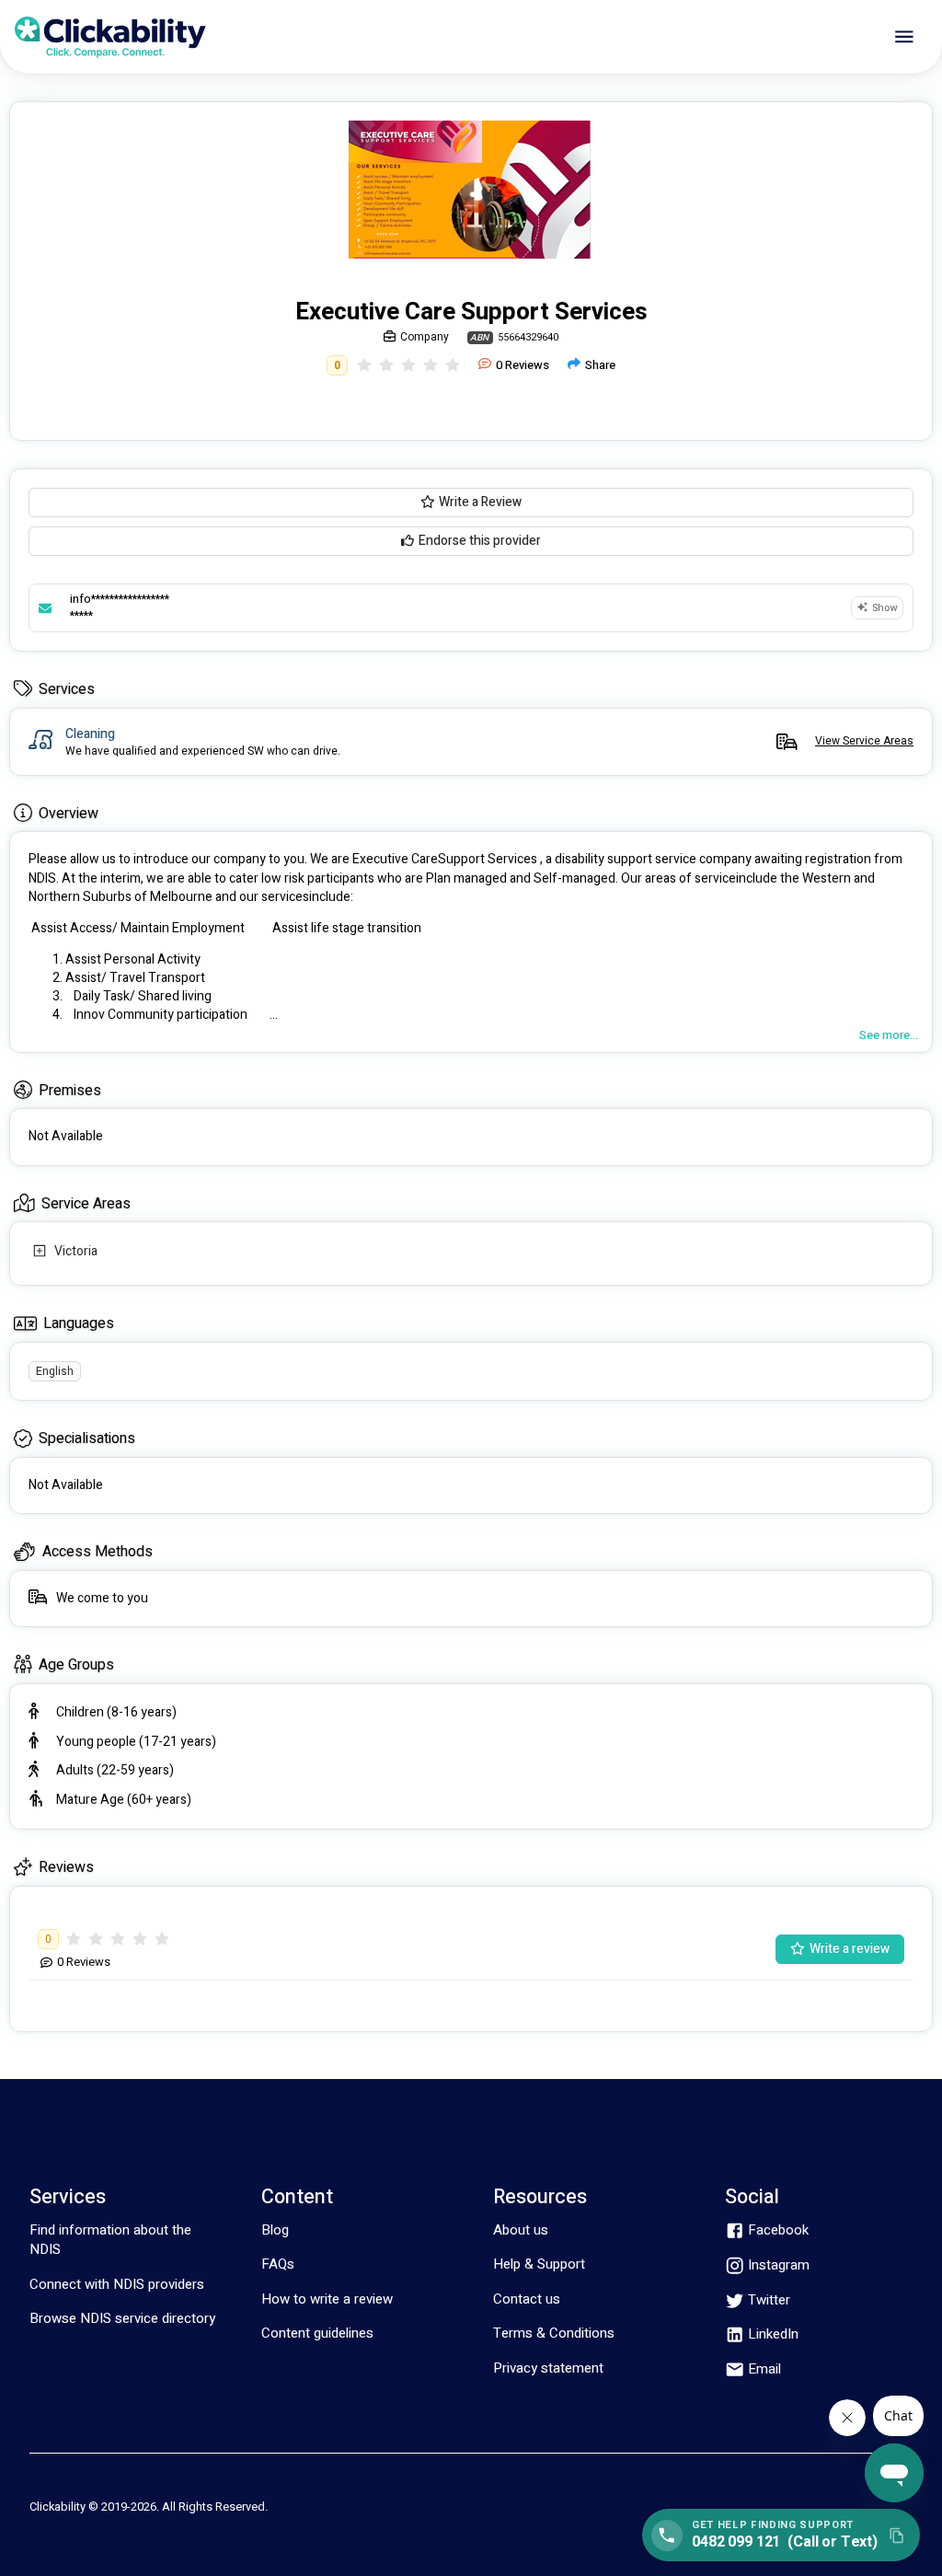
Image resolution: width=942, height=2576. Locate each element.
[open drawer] (904, 37)
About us (521, 2230)
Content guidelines (317, 2333)
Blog (275, 2230)
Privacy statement (548, 2368)
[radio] (364, 366)
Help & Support (539, 2264)
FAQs (278, 2264)
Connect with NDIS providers (117, 2284)
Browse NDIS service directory (122, 2318)
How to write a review (327, 2299)
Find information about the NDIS (110, 2240)
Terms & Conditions (554, 2333)
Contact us (527, 2299)
